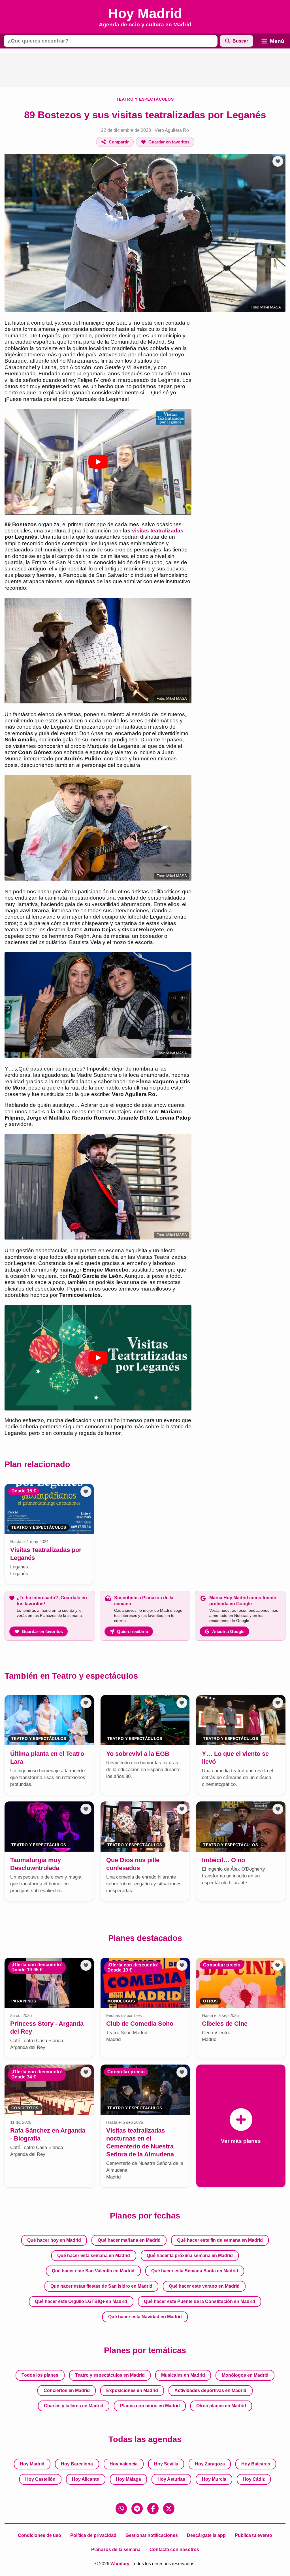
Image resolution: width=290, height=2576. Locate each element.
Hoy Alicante (86, 2479)
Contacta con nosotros (174, 2549)
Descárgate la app (206, 2535)
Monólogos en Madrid (245, 2375)
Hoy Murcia (214, 2479)
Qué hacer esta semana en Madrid (94, 2255)
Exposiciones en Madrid (132, 2390)
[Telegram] (137, 2509)
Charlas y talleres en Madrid (74, 2406)
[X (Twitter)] (169, 2509)
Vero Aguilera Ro (172, 130)
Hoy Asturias (171, 2479)
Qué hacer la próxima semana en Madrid (190, 2255)
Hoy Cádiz (254, 2479)
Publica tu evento (253, 2535)
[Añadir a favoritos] (278, 161)
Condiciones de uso (40, 2535)
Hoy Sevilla (166, 2464)
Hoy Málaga (128, 2479)
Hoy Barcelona (77, 2464)
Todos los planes (40, 2375)
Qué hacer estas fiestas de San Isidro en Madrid (101, 2286)
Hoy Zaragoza (210, 2464)
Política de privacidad (93, 2535)
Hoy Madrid (32, 2464)
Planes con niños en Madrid (150, 2406)
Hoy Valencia (124, 2464)
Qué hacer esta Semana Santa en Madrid (195, 2271)
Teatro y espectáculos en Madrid (110, 2375)
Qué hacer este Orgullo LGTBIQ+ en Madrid (81, 2301)
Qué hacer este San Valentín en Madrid (93, 2271)
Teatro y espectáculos (145, 99)
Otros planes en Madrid (221, 2406)
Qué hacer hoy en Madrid (54, 2240)
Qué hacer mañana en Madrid (129, 2240)
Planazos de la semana (116, 2549)
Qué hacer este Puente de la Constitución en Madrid (200, 2301)
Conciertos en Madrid (67, 2390)
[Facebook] (153, 2509)
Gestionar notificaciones (152, 2535)
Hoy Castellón (40, 2479)
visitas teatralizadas (158, 531)
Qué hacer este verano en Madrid (204, 2286)
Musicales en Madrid (183, 2375)
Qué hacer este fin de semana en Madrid (220, 2240)
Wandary (120, 2564)
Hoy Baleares (256, 2464)
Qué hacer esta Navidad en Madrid (145, 2317)
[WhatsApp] (121, 2509)
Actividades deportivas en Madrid (210, 2390)
